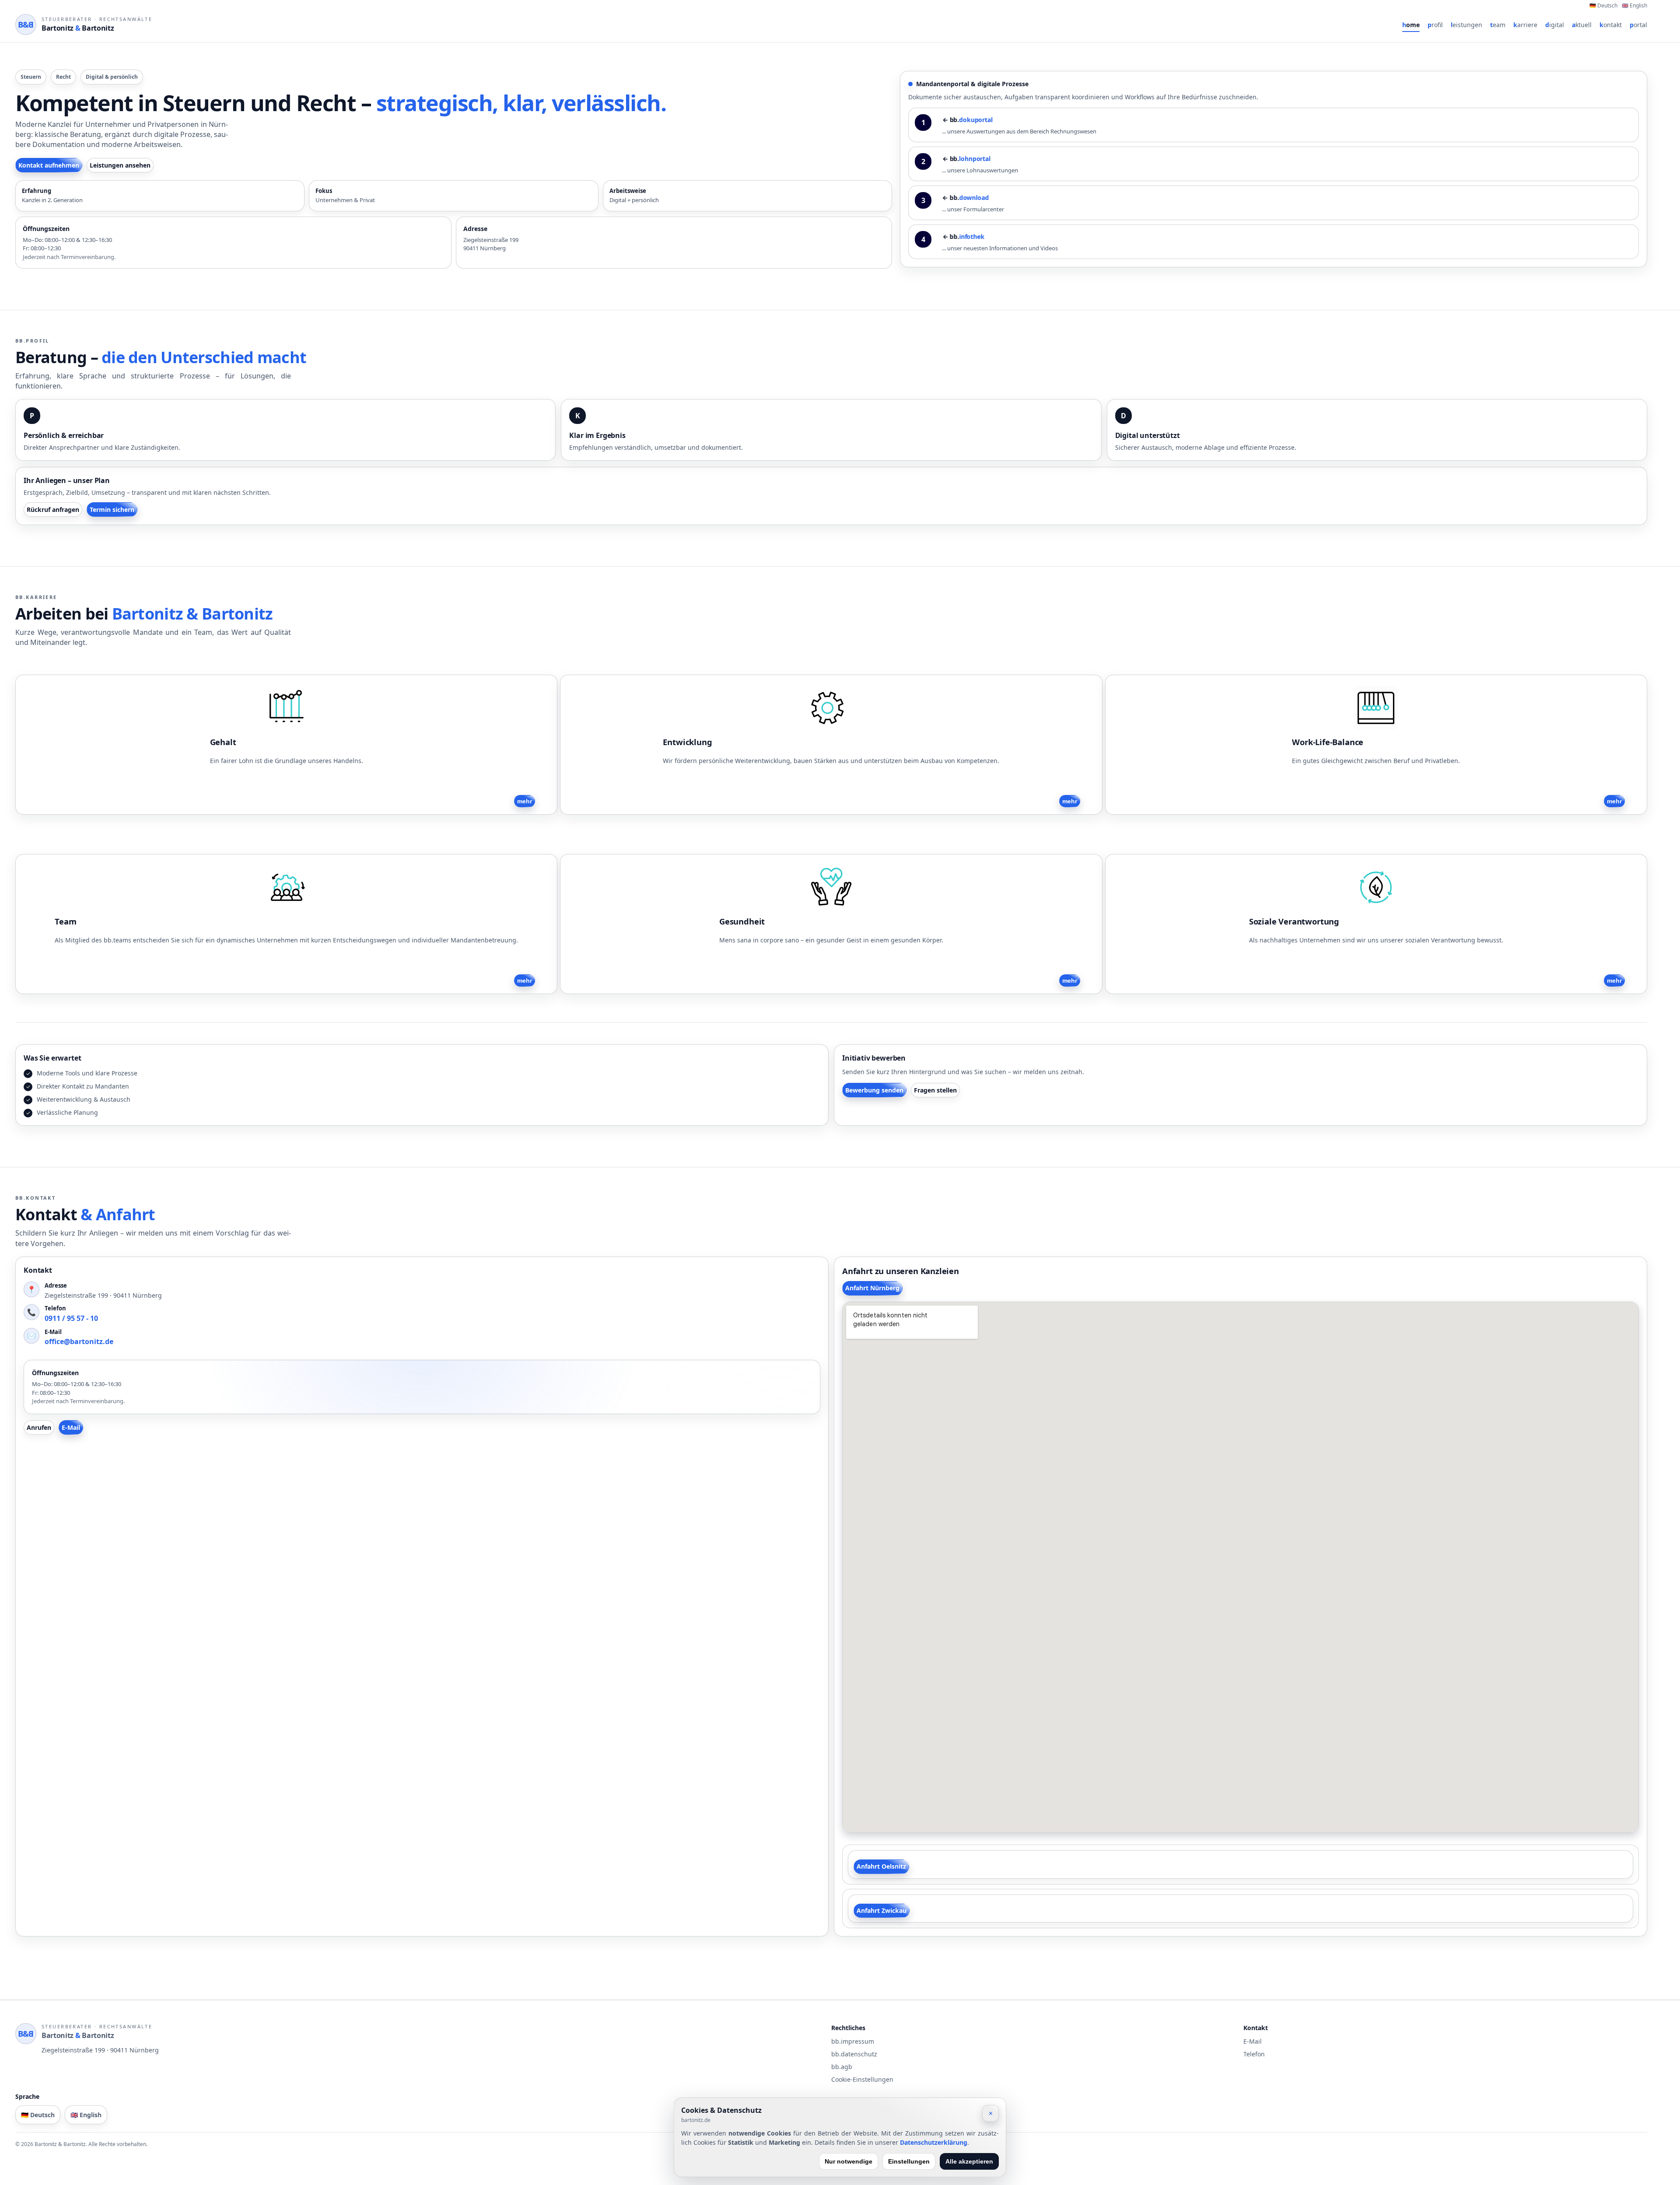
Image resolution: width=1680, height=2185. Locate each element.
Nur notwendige (849, 2161)
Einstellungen (909, 2161)
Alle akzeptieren (969, 2161)
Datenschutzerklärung (934, 2142)
